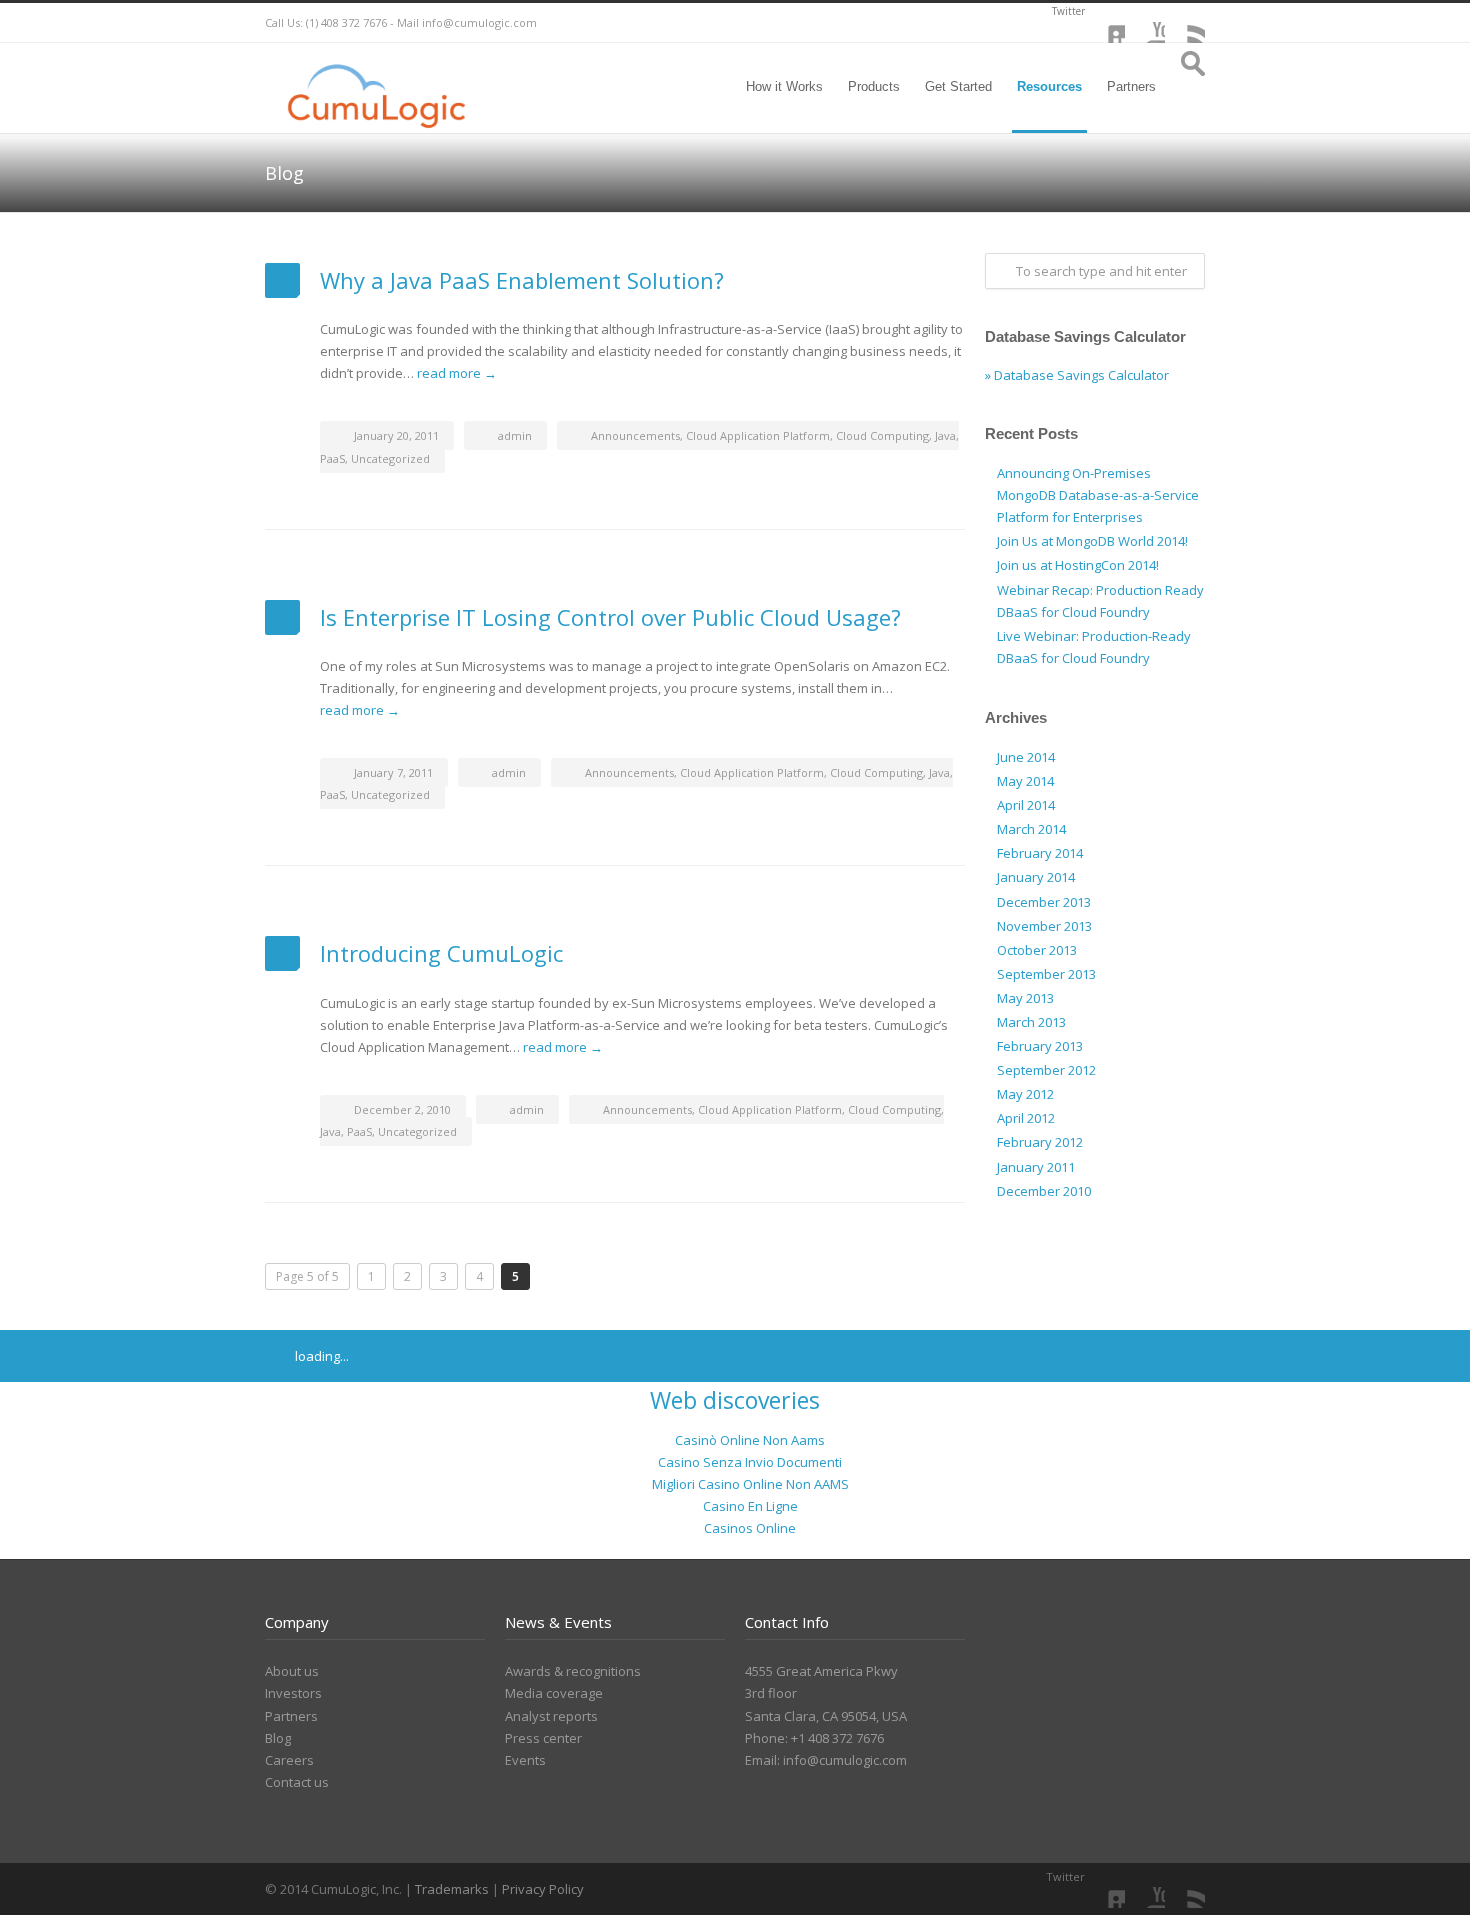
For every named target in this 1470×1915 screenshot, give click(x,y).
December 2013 (1044, 902)
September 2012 (1046, 1070)
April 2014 (1026, 805)
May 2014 (1025, 781)
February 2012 (1040, 1142)
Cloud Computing (882, 435)
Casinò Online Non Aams (750, 1440)
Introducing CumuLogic (441, 953)
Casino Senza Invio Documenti (750, 1462)
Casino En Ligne (750, 1506)
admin (515, 435)
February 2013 (1040, 1046)
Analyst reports (551, 1716)
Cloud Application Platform (758, 435)
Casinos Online (750, 1528)
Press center (543, 1738)
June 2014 (1026, 757)
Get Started (958, 86)
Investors (293, 1693)
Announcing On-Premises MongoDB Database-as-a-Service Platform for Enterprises (1098, 495)
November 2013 (1044, 926)
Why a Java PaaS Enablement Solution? (522, 280)
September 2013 (1046, 974)
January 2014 (1036, 877)
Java (945, 435)
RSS (1185, 23)
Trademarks (453, 1889)
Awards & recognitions (573, 1671)
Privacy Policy (543, 1889)
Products (874, 86)
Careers (289, 1760)
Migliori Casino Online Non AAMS (750, 1484)
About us (292, 1671)
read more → (457, 373)
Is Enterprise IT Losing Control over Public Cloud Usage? (610, 617)
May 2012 (1025, 1094)
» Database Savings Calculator (1077, 375)
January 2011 (1036, 1167)
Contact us (297, 1782)
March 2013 (1031, 1022)
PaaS (332, 458)
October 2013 (1037, 950)
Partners (1131, 86)
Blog (278, 1738)
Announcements (635, 435)
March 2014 (1031, 829)
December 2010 (1044, 1191)
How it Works (784, 86)
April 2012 (1026, 1118)
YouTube (1145, 23)
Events (525, 1760)
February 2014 (1040, 853)
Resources (1049, 86)
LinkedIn (1105, 23)
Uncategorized (390, 458)
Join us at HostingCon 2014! (1078, 565)
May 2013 (1025, 998)
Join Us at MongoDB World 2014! (1092, 541)
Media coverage (554, 1693)
